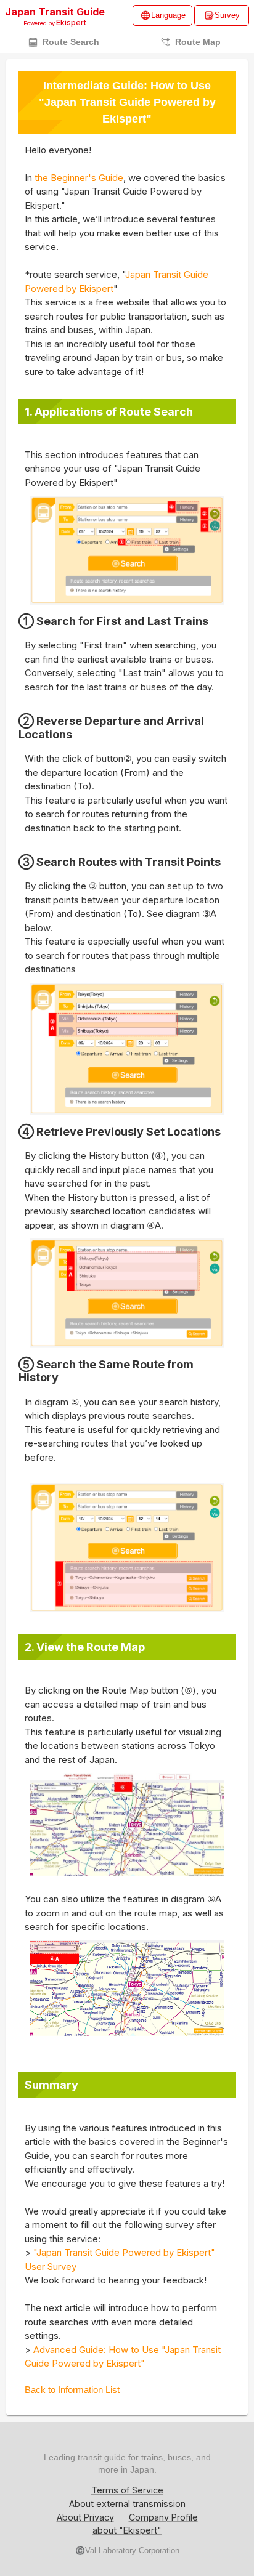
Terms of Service (127, 2490)
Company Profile (163, 2517)
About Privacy (85, 2517)
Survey (227, 15)
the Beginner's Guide (79, 178)
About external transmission (127, 2504)
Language (168, 15)
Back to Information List (72, 2390)
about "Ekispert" (127, 2530)
